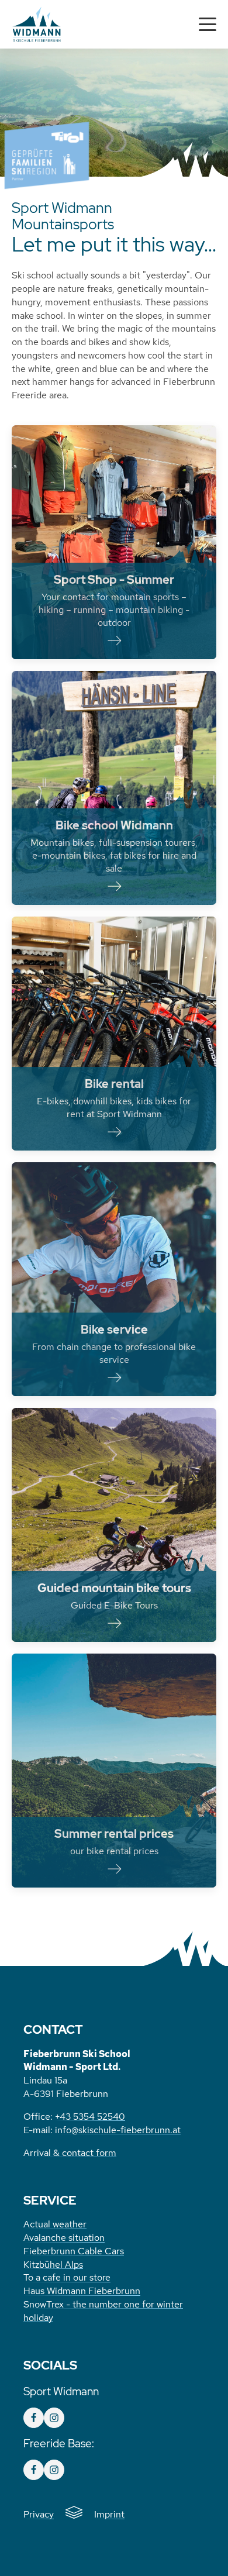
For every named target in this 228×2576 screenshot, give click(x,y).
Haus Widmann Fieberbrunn (82, 2291)
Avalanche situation (64, 2237)
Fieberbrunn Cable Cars (74, 2251)
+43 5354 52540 (90, 2116)
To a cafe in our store (67, 2277)
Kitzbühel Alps (53, 2264)
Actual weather (55, 2224)
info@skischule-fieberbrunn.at (118, 2130)
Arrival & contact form (70, 2153)
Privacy (39, 2514)
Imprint (109, 2514)
